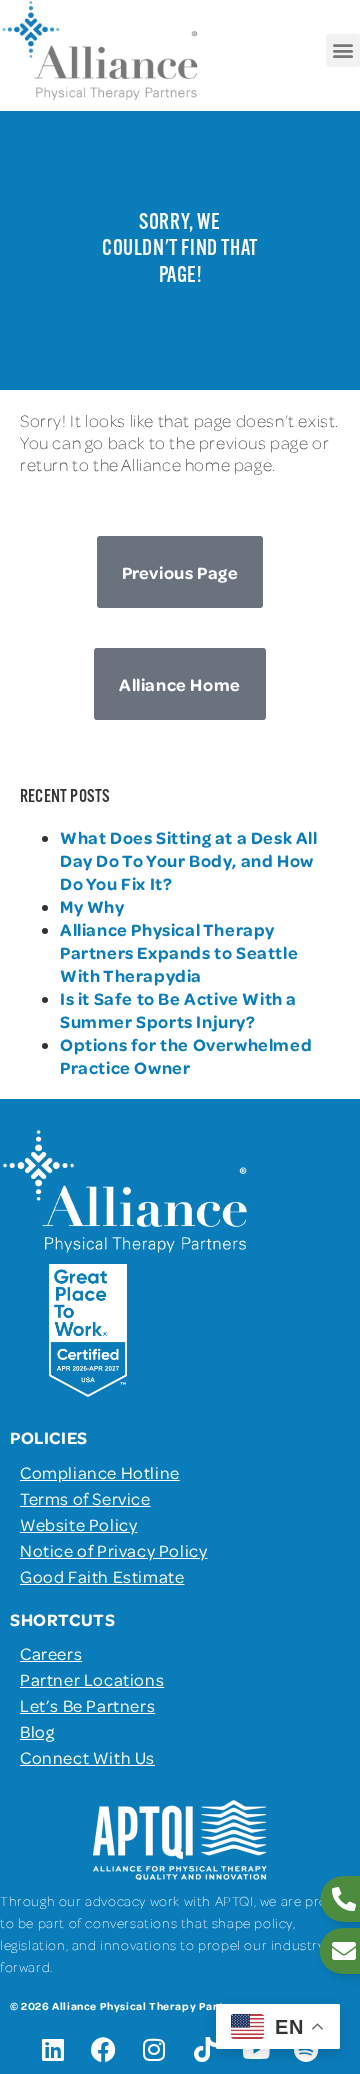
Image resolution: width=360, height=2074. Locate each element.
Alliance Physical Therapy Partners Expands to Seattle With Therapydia (179, 952)
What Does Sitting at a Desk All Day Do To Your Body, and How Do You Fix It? (189, 860)
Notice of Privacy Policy (113, 1550)
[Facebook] (104, 2049)
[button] (343, 50)
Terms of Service (85, 1498)
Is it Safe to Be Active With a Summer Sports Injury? (178, 1009)
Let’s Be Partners (87, 1705)
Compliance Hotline (100, 1472)
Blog (37, 1731)
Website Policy (78, 1524)
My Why (92, 906)
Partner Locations (92, 1679)
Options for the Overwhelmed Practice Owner (186, 1055)
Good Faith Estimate (102, 1576)
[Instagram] (155, 2049)
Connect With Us (87, 1757)
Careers (51, 1653)
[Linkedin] (53, 2049)
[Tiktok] (205, 2049)
